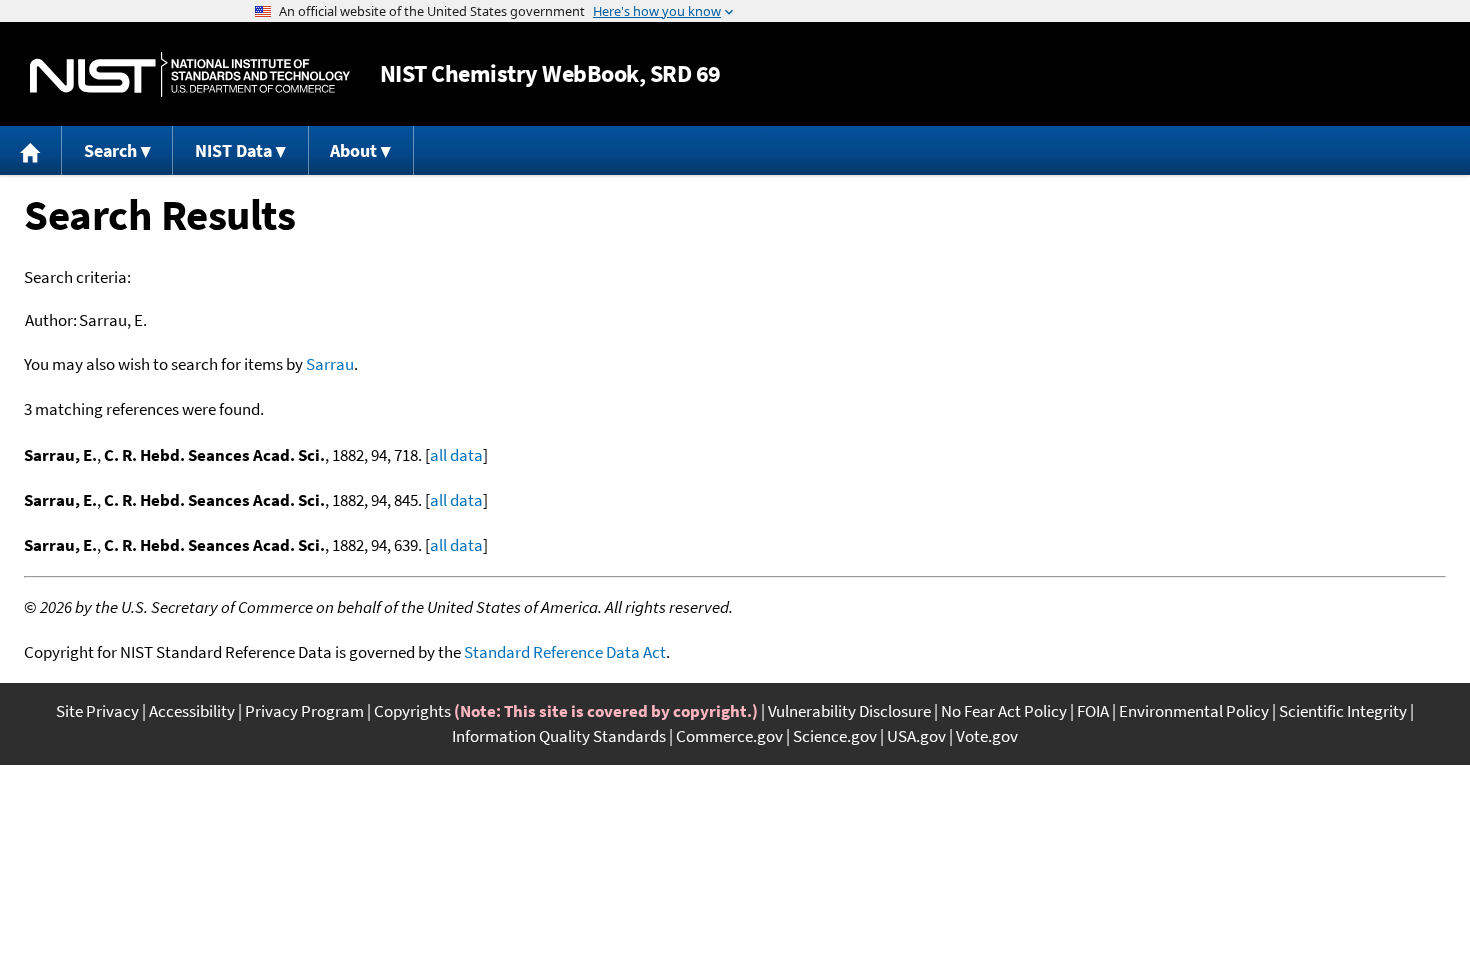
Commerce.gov (729, 736)
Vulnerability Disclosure (849, 711)
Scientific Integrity (1343, 711)
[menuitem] (31, 150)
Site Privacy (97, 711)
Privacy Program (304, 711)
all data (456, 455)
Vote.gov (987, 736)
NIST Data (233, 150)
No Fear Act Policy (1004, 711)
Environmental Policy (1194, 711)
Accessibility (192, 711)
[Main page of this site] (31, 150)
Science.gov (835, 736)
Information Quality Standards (559, 736)
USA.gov (916, 736)
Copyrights (412, 711)
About (353, 150)
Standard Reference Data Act (565, 652)
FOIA (1093, 711)
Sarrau (330, 364)
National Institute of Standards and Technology (190, 74)
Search (110, 150)
